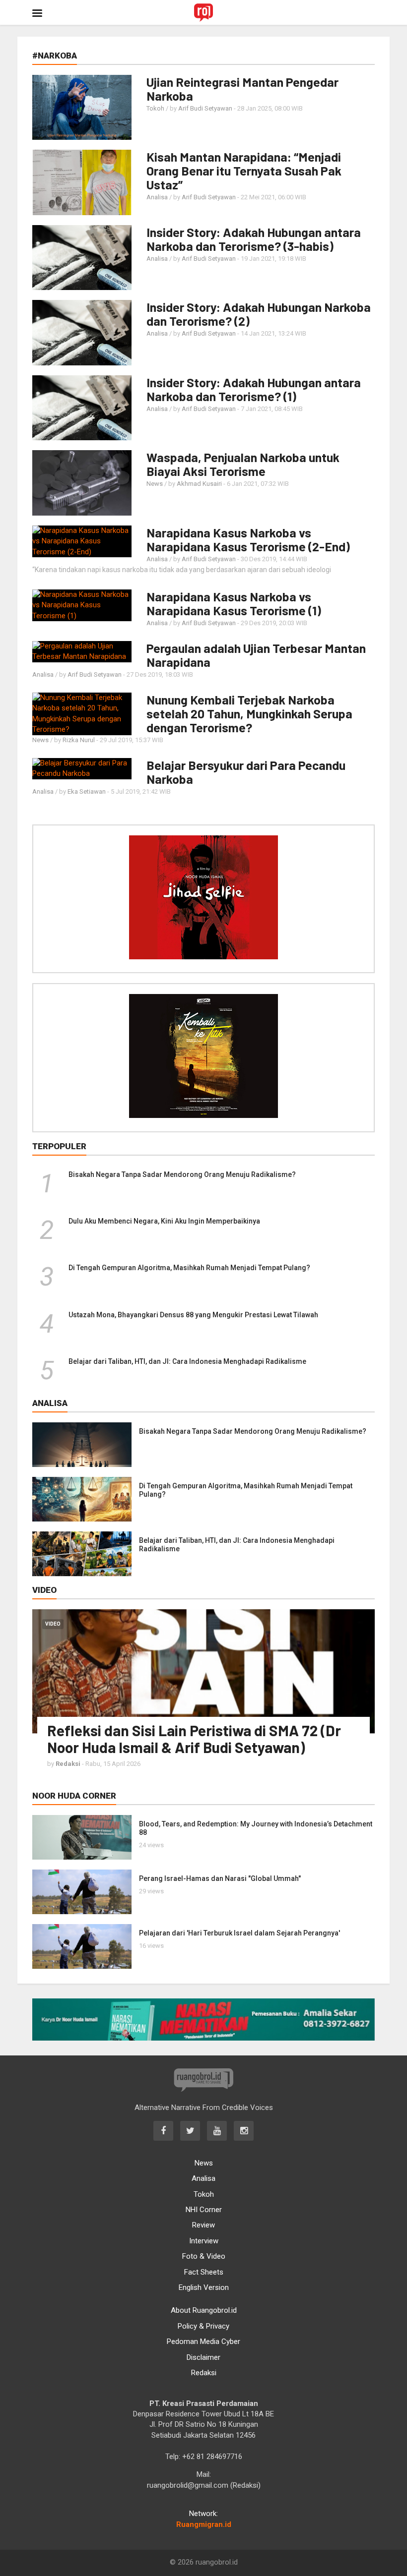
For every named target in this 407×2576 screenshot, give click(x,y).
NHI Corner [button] (204, 2210)
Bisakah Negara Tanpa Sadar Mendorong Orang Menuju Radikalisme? (182, 1174)
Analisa (157, 197)
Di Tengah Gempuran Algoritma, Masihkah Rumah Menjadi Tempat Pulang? (189, 1268)
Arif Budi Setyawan (205, 108)
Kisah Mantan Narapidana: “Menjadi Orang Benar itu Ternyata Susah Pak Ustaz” (244, 171)
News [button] (204, 2163)
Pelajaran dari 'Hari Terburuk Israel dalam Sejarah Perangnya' (239, 1933)
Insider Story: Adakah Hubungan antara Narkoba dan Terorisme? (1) (254, 389)
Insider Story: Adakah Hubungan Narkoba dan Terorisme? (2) (259, 314)
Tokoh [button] (204, 2194)
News (155, 484)
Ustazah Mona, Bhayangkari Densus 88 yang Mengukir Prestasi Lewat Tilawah (193, 1315)
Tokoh (155, 108)
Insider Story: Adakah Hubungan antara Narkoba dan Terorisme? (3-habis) (254, 239)
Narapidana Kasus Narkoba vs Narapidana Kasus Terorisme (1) (234, 603)
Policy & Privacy (203, 2326)
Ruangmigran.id (204, 2524)
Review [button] (203, 2225)
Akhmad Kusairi (199, 484)
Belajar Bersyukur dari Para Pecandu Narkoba (246, 772)
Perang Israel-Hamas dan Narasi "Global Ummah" (220, 1878)
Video (53, 1624)
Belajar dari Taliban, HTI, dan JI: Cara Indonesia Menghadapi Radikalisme (187, 1361)
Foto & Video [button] (204, 2256)
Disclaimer (203, 2357)
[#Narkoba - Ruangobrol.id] (203, 12)
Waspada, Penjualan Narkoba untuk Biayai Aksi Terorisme (243, 464)
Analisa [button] (203, 2178)
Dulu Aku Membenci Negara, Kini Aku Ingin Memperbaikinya (164, 1221)
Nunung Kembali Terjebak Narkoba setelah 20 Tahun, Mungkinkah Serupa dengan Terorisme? (249, 713)
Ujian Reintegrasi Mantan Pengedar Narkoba (242, 89)
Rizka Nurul (79, 740)
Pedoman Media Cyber (203, 2342)
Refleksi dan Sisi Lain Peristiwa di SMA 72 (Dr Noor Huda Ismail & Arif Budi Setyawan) (194, 1739)
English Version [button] (204, 2287)
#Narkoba (55, 56)
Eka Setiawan (87, 791)
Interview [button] (204, 2241)
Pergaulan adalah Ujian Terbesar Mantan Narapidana (256, 655)
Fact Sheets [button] (204, 2272)
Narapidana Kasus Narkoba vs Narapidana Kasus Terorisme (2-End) (248, 539)
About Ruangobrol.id (204, 2310)
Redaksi (204, 2373)
